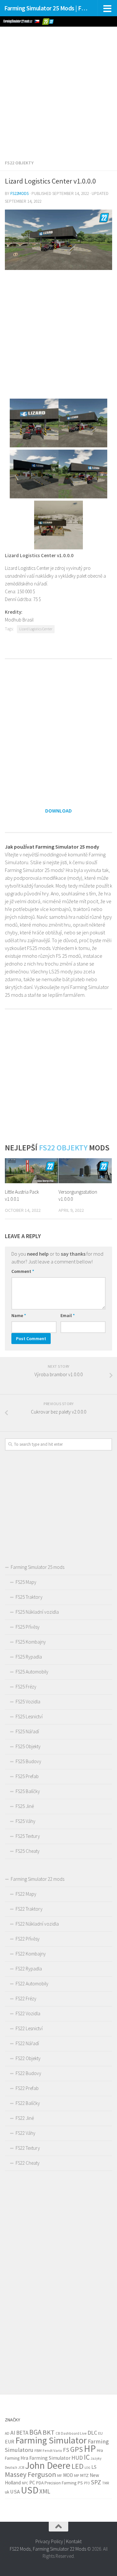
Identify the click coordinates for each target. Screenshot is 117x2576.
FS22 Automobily (32, 1984)
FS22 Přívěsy (28, 1939)
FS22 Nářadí (27, 2043)
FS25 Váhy (26, 1821)
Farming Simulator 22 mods (38, 1879)
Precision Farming (60, 2483)
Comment (23, 1271)
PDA (40, 2483)
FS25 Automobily (32, 1672)
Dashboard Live (74, 2433)
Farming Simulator (51, 2440)
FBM (38, 2450)
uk (7, 2492)
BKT (49, 2432)
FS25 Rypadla (29, 1657)
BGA (35, 2432)
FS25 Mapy (26, 1582)
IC (87, 2457)
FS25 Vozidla (28, 1702)
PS (80, 2483)
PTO (87, 2483)
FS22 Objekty (19, 163)
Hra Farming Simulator (45, 2458)
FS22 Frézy (26, 1999)
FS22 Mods (20, 2549)
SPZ (96, 2482)
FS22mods (19, 193)
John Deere (48, 2465)
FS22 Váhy (26, 2133)
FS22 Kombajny (31, 1954)
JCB (21, 2467)
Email (68, 1315)
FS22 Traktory (29, 1909)
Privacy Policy (49, 2541)
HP (90, 2448)
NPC (25, 2483)
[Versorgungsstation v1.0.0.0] (85, 1171)
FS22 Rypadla (29, 1969)
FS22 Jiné (25, 2118)
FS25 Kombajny (31, 1642)
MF (60, 2475)
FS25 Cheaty (28, 1851)
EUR (10, 2441)
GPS (77, 2449)
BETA (22, 2433)
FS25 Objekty (28, 1746)
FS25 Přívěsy (28, 1627)
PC (32, 2483)
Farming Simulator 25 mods (38, 1567)
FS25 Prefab (27, 1776)
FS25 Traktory (29, 1597)
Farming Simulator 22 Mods (59, 2549)
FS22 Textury (28, 2148)
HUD (77, 2458)
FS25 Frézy (26, 1687)
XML (45, 2491)
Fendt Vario (52, 2450)
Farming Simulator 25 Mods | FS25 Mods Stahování (46, 8)
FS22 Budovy (28, 2073)
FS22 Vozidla (28, 2013)
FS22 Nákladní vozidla (37, 1924)
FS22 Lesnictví (29, 2028)
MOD (68, 2475)
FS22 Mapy (26, 1894)
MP (77, 2475)
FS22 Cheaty (28, 2163)
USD (30, 2490)
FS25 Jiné (25, 1806)
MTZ (84, 2475)
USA (15, 2492)
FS (66, 2450)
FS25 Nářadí (27, 1731)
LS (94, 2467)
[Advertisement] (58, 88)
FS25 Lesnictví (29, 1717)
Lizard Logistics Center (36, 629)
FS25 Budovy (28, 1761)
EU (100, 2433)
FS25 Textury (28, 1836)
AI (13, 2433)
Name (19, 1315)
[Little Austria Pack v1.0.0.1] (32, 1171)
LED (78, 2466)
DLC (92, 2433)
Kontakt (74, 2541)
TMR (106, 2483)
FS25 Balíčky (28, 1791)
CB (58, 2433)
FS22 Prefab (27, 2088)
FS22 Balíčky (28, 2103)
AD (7, 2433)
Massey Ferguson (31, 2474)
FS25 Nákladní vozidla (37, 1612)
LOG (87, 2468)
